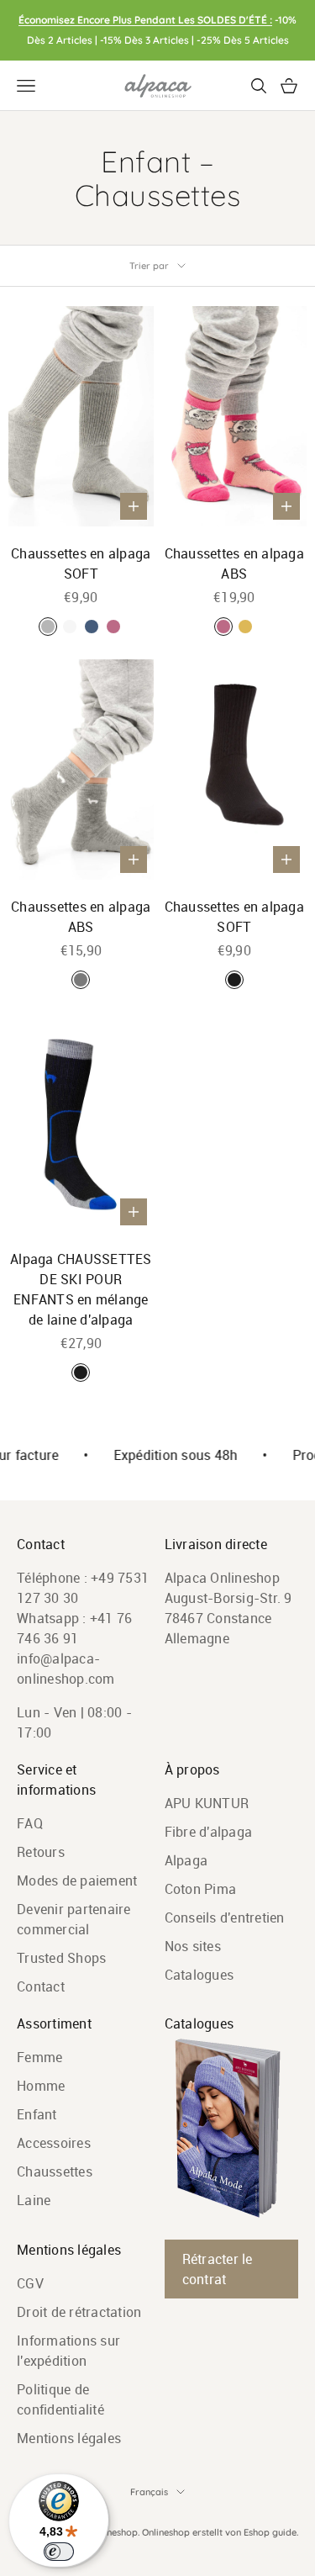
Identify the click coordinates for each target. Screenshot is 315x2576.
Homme (41, 2086)
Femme (39, 2057)
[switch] (59, 2552)
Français (149, 2492)
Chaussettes (55, 2171)
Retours (41, 1852)
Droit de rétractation (79, 2312)
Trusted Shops (61, 1958)
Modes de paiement (77, 1880)
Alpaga (186, 1860)
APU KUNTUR (207, 1803)
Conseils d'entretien (225, 1917)
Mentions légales (69, 2438)
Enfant (37, 2114)
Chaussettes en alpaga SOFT (81, 563)
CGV (30, 2283)
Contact (41, 1986)
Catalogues (199, 1975)
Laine (34, 2200)
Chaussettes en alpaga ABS (234, 563)
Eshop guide (270, 2532)
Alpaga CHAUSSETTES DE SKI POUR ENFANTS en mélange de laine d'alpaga (81, 1289)
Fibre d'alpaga (209, 1832)
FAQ (30, 1823)
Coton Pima (201, 1889)
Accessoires (54, 2143)
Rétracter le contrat (218, 2269)
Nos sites (193, 1946)
